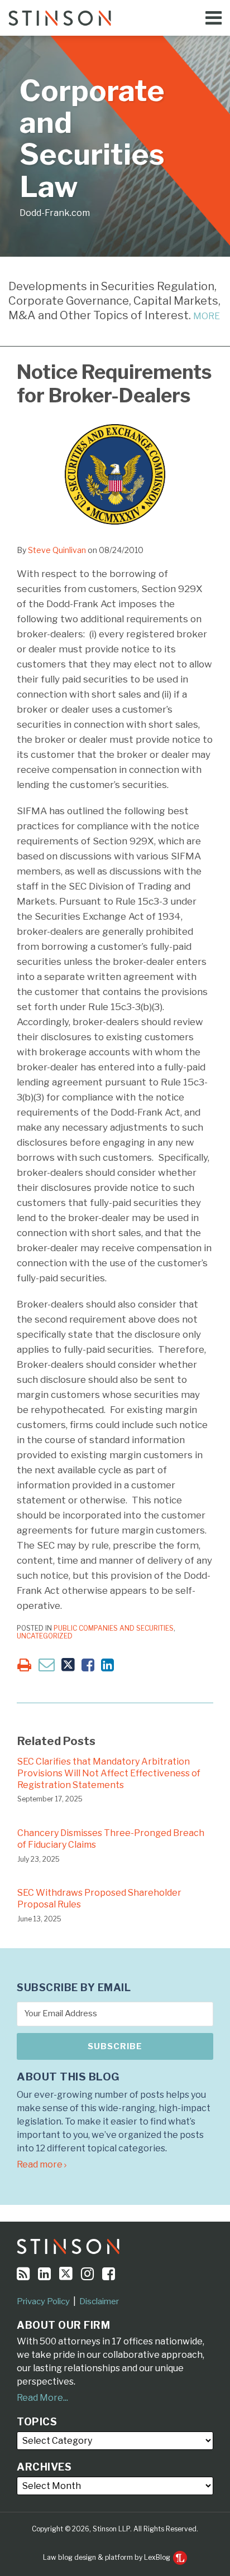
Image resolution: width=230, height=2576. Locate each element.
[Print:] (24, 1665)
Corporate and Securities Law (92, 139)
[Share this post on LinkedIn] (107, 1665)
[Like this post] (88, 1665)
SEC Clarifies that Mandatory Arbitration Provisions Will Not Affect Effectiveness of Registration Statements (109, 1773)
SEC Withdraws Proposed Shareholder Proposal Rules (99, 1899)
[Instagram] (87, 2274)
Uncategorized (45, 1636)
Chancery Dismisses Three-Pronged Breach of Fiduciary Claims (111, 1839)
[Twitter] (66, 2274)
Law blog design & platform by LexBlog (107, 2557)
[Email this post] (47, 1664)
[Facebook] (109, 2274)
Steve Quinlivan (57, 550)
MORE (207, 316)
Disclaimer (99, 2301)
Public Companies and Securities (114, 1628)
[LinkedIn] (44, 2274)
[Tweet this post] (68, 1665)
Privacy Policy (43, 2301)
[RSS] (23, 2274)
